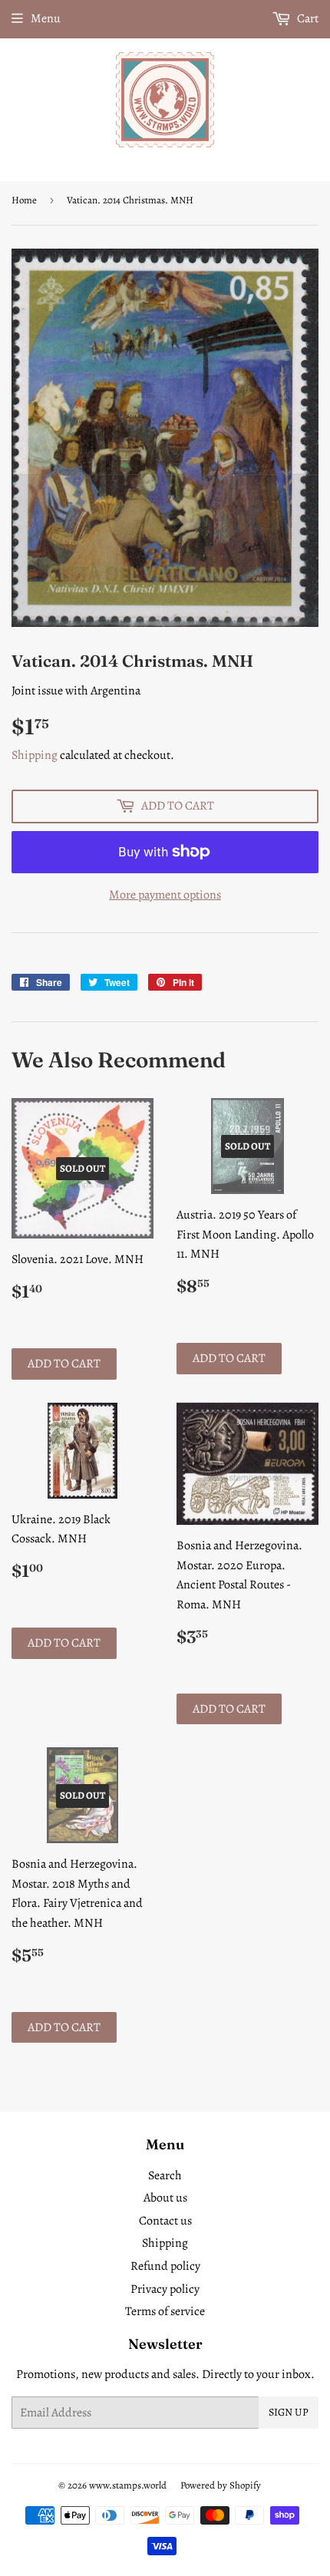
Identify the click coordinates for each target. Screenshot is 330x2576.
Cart (307, 18)
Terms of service (165, 2311)
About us (165, 2198)
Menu (46, 18)
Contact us (165, 2221)
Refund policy (165, 2266)
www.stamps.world (128, 2485)
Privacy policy (165, 2289)
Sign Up (289, 2412)
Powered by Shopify (221, 2485)
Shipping (35, 755)
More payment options (165, 895)
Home (24, 200)
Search (165, 2175)
